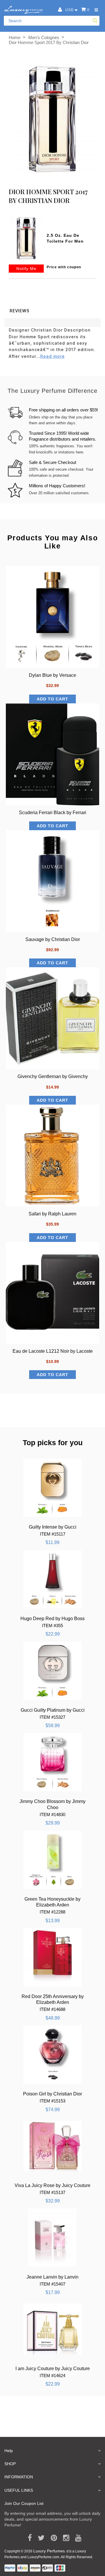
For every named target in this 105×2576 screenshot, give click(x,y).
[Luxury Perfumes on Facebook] (28, 2538)
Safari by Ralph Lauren (52, 1214)
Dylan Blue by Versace (52, 675)
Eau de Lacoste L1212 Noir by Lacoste (53, 1351)
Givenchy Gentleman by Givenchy (53, 1076)
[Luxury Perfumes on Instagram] (64, 2538)
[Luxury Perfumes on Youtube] (76, 2538)
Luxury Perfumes (49, 2551)
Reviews (20, 311)
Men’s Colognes (44, 37)
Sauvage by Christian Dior (53, 939)
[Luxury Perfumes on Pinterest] (52, 2538)
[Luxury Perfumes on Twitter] (39, 2538)
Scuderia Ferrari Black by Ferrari (53, 813)
